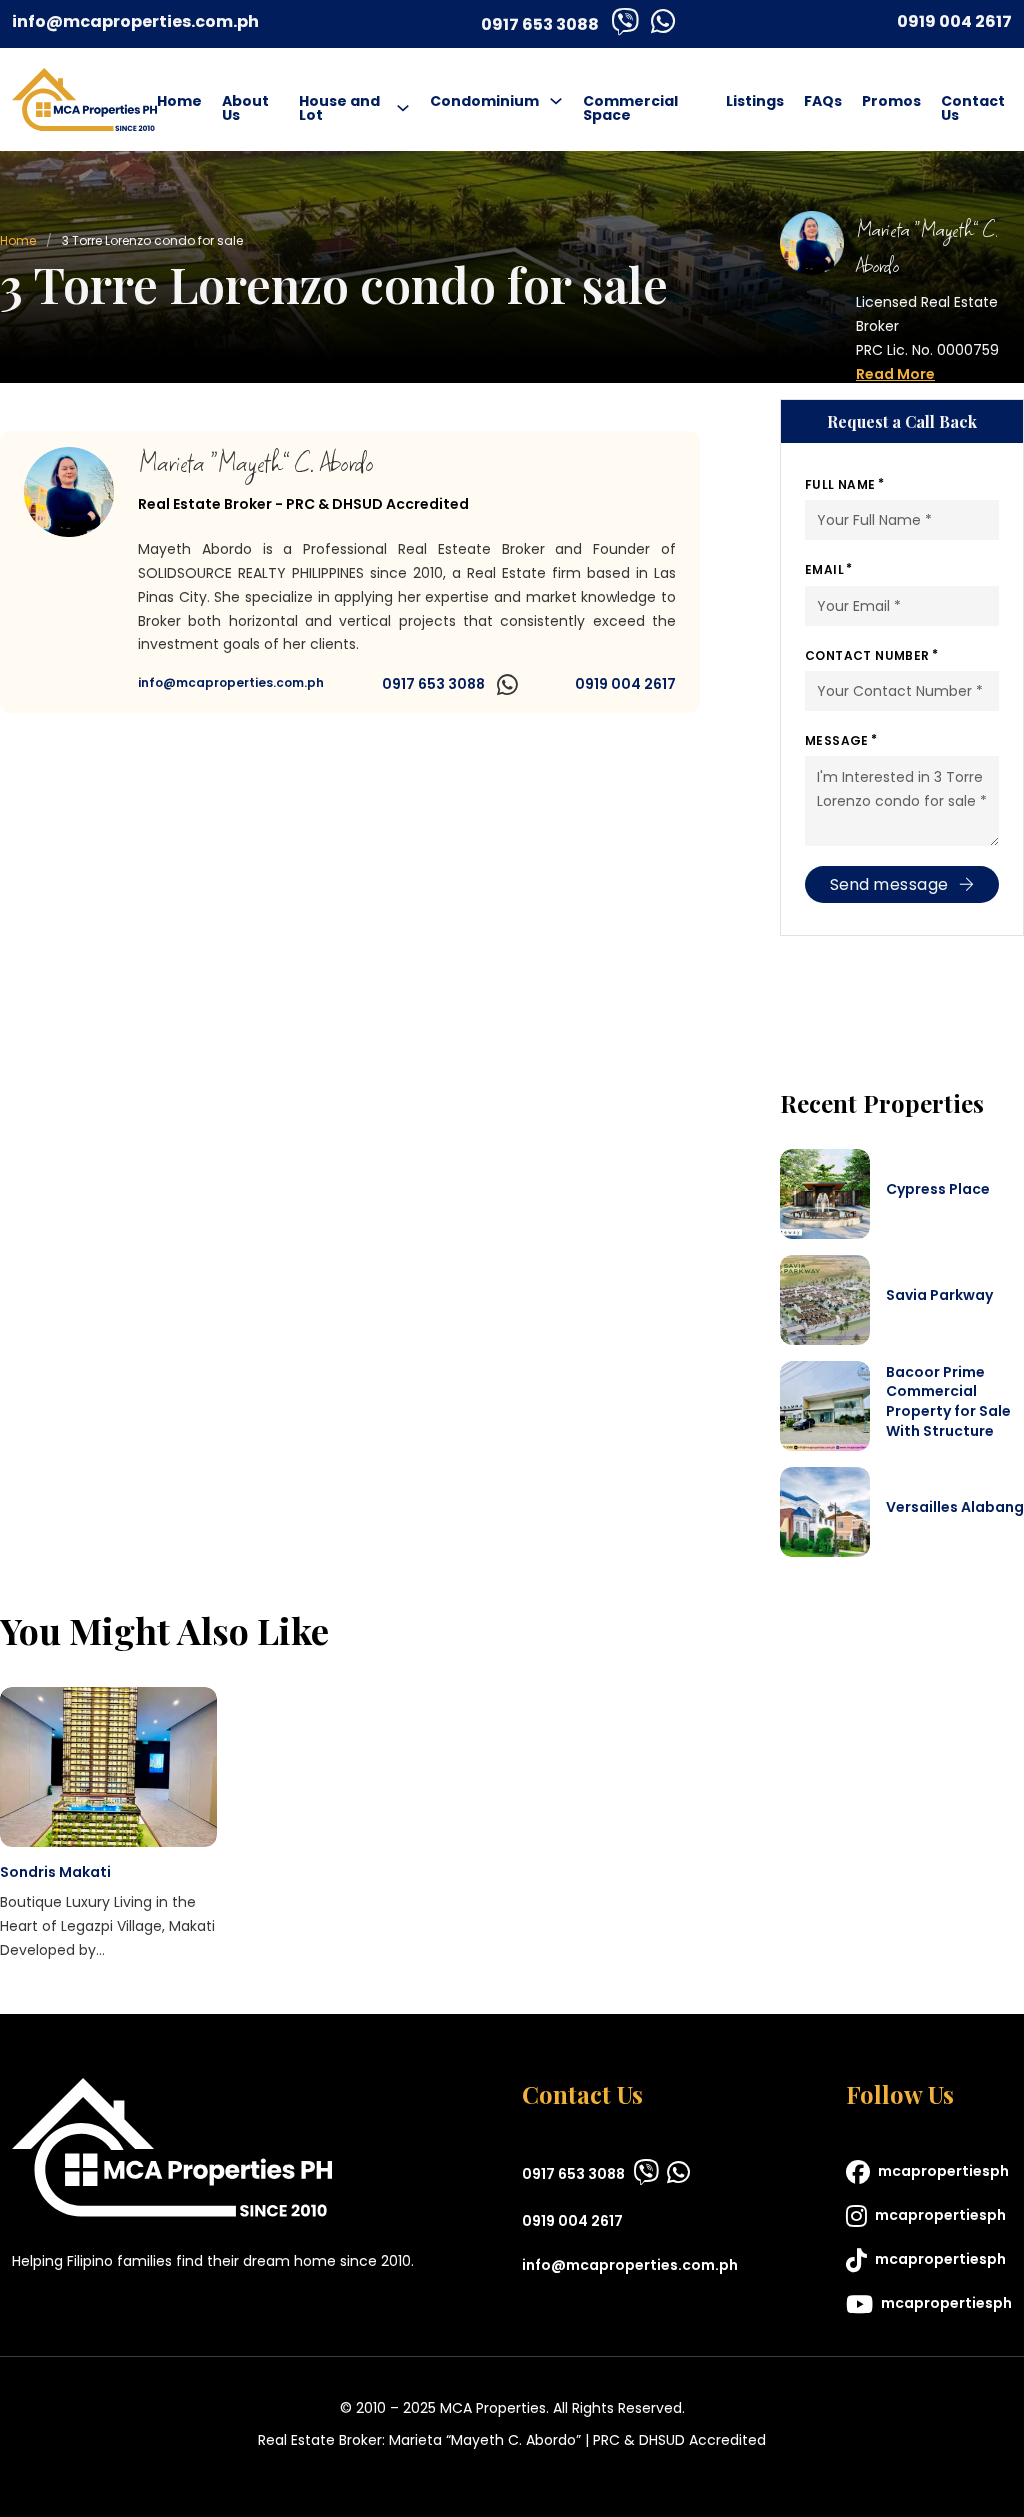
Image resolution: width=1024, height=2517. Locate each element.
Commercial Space (630, 108)
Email (824, 569)
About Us (245, 108)
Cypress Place (938, 1189)
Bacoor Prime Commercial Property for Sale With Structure (948, 1401)
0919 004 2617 (954, 21)
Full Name (840, 484)
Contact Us (973, 108)
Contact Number (867, 655)
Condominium (484, 101)
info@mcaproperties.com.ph (135, 21)
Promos (891, 101)
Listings (755, 101)
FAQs (823, 101)
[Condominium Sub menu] (556, 101)
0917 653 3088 (540, 24)
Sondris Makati (55, 1872)
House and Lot (339, 108)
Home (179, 101)
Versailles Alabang (955, 1507)
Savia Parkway (939, 1295)
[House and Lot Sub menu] (403, 108)
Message (837, 740)
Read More (895, 374)
